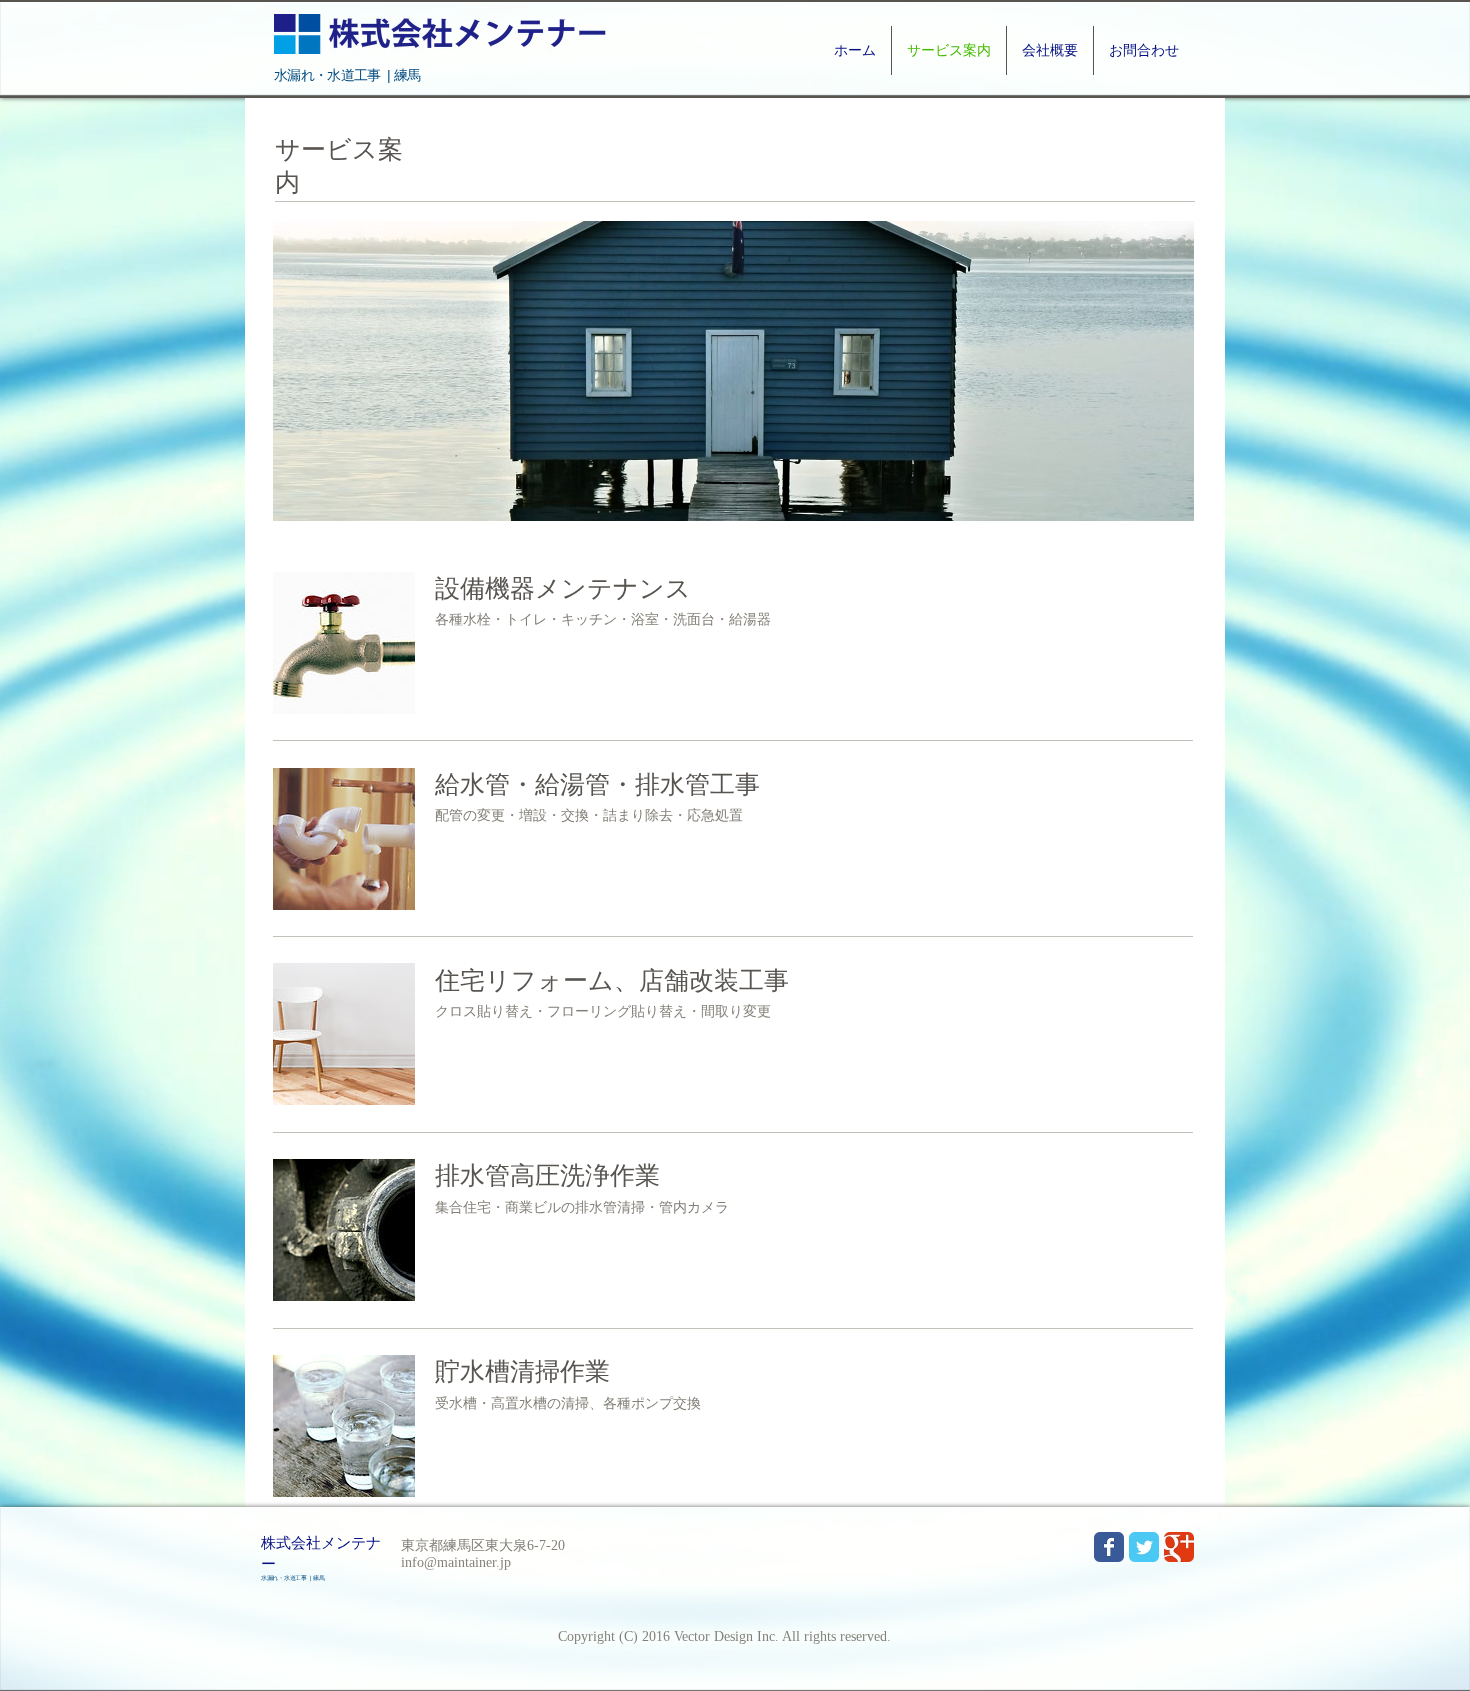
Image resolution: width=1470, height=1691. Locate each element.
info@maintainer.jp (456, 1562)
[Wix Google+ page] (1179, 1547)
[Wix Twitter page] (1144, 1547)
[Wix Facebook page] (1109, 1547)
